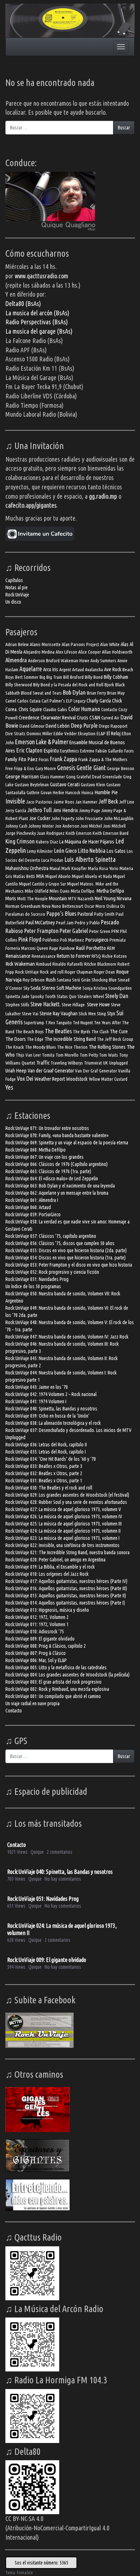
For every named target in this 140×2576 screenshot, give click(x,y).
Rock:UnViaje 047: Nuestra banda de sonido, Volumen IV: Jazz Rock (67, 1337)
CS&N (95, 717)
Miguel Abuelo (58, 876)
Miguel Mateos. (81, 884)
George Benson (121, 768)
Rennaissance (44, 956)
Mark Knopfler (74, 868)
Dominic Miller (39, 734)
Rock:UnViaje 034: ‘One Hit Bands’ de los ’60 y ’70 (51, 1459)
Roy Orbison (34, 980)
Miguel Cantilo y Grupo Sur (43, 884)
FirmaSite (25, 2573)
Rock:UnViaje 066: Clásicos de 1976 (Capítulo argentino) (57, 1164)
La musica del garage (31, 331)
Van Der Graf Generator (96, 1071)
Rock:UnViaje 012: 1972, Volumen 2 (37, 1617)
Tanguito (64, 1023)
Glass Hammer (52, 777)
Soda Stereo (43, 988)
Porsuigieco (97, 940)
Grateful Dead (89, 777)
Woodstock (77, 1079)
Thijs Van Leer (28, 1055)
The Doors (16, 1039)
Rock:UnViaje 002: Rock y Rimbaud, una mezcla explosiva (57, 1689)
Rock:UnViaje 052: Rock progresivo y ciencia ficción (52, 1272)
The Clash (100, 1032)
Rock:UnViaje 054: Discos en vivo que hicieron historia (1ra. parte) (66, 1258)
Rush (51, 980)
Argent (65, 670)
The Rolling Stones (107, 1047)
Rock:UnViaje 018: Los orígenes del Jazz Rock (47, 1574)
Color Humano (84, 709)
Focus (44, 759)
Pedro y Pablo (87, 923)
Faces (129, 751)
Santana (64, 980)
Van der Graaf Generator (51, 1070)
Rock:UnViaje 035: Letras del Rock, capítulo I (46, 1452)
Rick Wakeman (20, 964)
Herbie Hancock (67, 793)
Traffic (43, 1063)
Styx (111, 1013)
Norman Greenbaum (23, 906)
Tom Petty (89, 1055)
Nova (46, 906)
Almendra (16, 660)
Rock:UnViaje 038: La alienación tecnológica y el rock (53, 1423)
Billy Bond (94, 677)
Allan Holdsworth (117, 652)
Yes (9, 1087)
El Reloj (114, 733)
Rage (54, 948)
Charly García (99, 701)
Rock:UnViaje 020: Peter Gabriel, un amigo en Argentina (55, 1560)
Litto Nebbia (92, 850)
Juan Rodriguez (51, 833)
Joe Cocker (40, 818)
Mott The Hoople (32, 899)
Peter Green (100, 931)
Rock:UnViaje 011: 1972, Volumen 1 (37, 1624)
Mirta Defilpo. (83, 891)
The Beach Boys (30, 1032)
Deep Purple (84, 726)
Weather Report (50, 1079)
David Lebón (58, 726)
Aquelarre (31, 669)
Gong (71, 777)
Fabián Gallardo (109, 751)
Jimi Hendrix (65, 810)
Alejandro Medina (39, 652)
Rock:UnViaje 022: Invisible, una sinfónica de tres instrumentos (62, 1545)
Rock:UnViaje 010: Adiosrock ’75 (35, 1632)
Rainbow (67, 948)
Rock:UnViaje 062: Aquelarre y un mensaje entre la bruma (57, 1193)
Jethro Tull (39, 810)
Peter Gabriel (74, 931)
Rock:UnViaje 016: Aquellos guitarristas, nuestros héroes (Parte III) (66, 1588)
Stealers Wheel (91, 996)
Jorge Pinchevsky (21, 833)
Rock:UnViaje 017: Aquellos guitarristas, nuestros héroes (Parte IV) (66, 1581)
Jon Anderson (67, 826)
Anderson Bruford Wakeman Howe (59, 661)
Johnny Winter (41, 826)
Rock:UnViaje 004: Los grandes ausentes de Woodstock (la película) (67, 1675)
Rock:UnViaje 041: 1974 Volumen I (36, 1401)
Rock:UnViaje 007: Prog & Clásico (36, 1653)
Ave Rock (113, 669)
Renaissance (18, 956)
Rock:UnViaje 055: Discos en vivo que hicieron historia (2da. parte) (66, 1250)
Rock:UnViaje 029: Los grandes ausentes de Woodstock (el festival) (67, 1495)
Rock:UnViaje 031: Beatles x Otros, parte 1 (44, 1481)
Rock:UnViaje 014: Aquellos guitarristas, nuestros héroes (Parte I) (65, 1603)
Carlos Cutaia (29, 701)
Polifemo (51, 940)
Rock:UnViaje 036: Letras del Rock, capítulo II (46, 1445)
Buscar (124, 128)
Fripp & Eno (24, 768)
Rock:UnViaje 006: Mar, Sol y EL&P (36, 1660)
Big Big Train (51, 677)
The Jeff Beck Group (115, 1039)
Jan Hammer (86, 802)
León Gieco (65, 851)
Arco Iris (51, 669)
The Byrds (82, 1032)
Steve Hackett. (46, 1004)
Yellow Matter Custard (108, 1079)
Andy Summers (103, 661)
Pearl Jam (65, 923)
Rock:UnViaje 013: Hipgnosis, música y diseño (47, 1610)
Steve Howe (98, 1004)
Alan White (110, 644)
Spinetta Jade (17, 996)
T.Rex (50, 1023)
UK (106, 1063)
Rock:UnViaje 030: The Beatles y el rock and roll (49, 1488)
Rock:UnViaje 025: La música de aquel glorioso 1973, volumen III (64, 1524)
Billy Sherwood (19, 685)
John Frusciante (89, 818)
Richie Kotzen (114, 956)
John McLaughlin (119, 818)
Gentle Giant (91, 768)
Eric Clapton (29, 750)
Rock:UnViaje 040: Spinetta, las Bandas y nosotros (51, 1409)
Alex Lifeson (66, 652)
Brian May (116, 693)
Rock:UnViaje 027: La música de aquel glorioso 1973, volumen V (63, 1509)
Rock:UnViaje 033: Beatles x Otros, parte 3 (44, 1466)
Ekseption (87, 734)
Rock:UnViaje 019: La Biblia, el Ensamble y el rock (50, 1567)
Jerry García (16, 811)
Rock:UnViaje (17, 595)
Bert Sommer (27, 677)
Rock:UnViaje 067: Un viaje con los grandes (45, 1157)
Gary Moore (46, 768)
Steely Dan (117, 996)
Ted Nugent (83, 1023)
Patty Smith (104, 914)
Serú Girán (81, 980)
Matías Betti (24, 876)
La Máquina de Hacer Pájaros (87, 841)
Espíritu (51, 751)
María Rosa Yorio (103, 868)
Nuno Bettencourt (67, 906)
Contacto (109, 710)
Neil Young (105, 898)
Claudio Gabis (55, 710)
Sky (26, 988)
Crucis (83, 717)
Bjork (109, 685)
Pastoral (85, 914)
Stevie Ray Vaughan (59, 1013)
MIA (40, 876)
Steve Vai (30, 1014)
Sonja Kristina (95, 988)
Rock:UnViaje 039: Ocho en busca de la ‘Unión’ (47, 1416)
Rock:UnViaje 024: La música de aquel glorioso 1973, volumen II (63, 1531)
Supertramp (34, 1023)
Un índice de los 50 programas (33, 1286)
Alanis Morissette (45, 644)
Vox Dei (25, 1078)
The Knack (15, 1047)
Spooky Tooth (43, 996)
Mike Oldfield (37, 891)
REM (111, 948)
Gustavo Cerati (65, 784)
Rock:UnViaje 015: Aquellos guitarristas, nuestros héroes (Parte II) (66, 1596)
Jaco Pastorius (39, 802)
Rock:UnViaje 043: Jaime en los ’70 (37, 1387)
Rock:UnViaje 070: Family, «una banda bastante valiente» (57, 1135)
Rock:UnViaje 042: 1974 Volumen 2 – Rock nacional (51, 1394)
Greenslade (112, 777)
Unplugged (118, 1063)
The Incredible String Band (70, 1039)
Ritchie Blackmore (100, 964)
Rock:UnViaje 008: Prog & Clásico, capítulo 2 (46, 1646)
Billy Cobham (116, 677)
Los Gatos (116, 851)
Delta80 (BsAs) (23, 303)
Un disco (13, 602)
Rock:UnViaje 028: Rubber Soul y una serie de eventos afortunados (66, 1502)
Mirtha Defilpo (110, 891)
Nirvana (124, 898)
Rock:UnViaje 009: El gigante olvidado (40, 1639)
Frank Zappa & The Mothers (103, 759)
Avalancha (94, 670)
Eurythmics (69, 751)
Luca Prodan (52, 860)
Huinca (87, 793)
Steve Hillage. (74, 1005)
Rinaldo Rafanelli (68, 964)
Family (11, 759)
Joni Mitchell (114, 826)
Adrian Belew (17, 644)
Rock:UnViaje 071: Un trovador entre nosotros (47, 1128)
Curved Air (110, 718)
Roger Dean (104, 972)
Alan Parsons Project (80, 644)
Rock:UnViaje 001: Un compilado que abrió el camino (53, 1696)
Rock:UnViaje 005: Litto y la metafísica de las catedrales (56, 1667)
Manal (55, 868)
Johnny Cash (16, 826)
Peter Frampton (41, 931)
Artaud (78, 670)
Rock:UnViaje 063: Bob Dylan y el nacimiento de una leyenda (60, 1186)
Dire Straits (15, 734)
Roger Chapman (79, 972)
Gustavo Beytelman (32, 785)
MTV (72, 899)
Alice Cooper (90, 652)
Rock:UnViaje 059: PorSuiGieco (33, 1214)
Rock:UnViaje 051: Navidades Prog (37, 1279)
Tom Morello (67, 1055)
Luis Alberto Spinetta (90, 859)
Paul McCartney (40, 922)
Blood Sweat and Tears (41, 693)
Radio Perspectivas (29, 322)
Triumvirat (93, 1063)
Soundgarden (120, 988)
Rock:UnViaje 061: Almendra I (32, 1200)
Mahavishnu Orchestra (27, 868)
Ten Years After (108, 1023)
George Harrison (22, 776)
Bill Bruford (73, 677)
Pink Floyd (30, 939)
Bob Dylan (74, 692)
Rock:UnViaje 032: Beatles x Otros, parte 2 (44, 1473)
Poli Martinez (72, 940)
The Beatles (58, 1031)
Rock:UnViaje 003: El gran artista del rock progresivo (53, 1682)
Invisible (15, 801)
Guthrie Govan (39, 793)
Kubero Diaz (47, 842)
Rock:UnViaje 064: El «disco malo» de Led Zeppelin (52, 1179)
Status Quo (67, 996)
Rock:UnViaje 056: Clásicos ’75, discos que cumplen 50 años (60, 1243)
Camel (11, 701)
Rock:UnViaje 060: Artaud (28, 1207)
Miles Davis (60, 891)
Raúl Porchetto (91, 948)
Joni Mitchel (91, 826)
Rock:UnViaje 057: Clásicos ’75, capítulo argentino (51, 1236)
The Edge (35, 1039)
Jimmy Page (90, 811)
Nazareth (86, 899)
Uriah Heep (16, 1070)
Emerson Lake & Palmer (42, 742)
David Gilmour (32, 726)
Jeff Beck (108, 801)
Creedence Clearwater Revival (47, 717)
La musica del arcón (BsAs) (37, 313)
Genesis (66, 768)
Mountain (58, 898)
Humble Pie (106, 792)
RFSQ (96, 956)
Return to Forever (74, 956)
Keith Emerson (79, 833)
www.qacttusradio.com (41, 276)
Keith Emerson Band (111, 833)
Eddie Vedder (65, 734)
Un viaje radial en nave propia (32, 1703)
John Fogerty (63, 818)
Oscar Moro (95, 906)
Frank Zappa (64, 759)
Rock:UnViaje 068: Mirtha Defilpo (36, 1150)
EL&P (101, 734)
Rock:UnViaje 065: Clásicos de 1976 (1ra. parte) (48, 1171)
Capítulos (14, 580)
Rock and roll (52, 972)
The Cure (119, 1031)
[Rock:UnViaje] (70, 20)
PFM (115, 931)
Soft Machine (69, 988)
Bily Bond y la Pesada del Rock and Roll (68, 685)
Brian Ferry (96, 693)
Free (9, 768)
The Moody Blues (41, 1047)
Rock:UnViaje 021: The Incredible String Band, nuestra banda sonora (67, 1552)
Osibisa (113, 906)
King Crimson (20, 841)
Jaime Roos (64, 802)
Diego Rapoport (113, 726)
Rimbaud (44, 964)
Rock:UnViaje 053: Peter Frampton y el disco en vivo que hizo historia (69, 1265)
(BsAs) (60, 322)
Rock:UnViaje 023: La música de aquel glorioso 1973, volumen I (62, 1538)
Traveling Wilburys (67, 1063)
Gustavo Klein (93, 785)
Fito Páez (28, 759)
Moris (11, 898)
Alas (125, 644)
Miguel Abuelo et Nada (92, 876)
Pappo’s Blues (61, 914)
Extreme (87, 751)
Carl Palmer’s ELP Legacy (64, 701)
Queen (42, 948)
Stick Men (87, 1014)
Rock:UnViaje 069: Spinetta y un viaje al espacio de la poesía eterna (67, 1143)
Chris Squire (30, 709)
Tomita (48, 1055)
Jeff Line (127, 802)
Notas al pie (17, 587)
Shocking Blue (104, 980)
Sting (101, 1014)
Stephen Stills (17, 1005)
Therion (81, 1047)
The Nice (65, 1047)
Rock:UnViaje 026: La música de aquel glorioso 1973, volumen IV (64, 1516)
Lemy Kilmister (40, 851)
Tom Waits (109, 1055)
